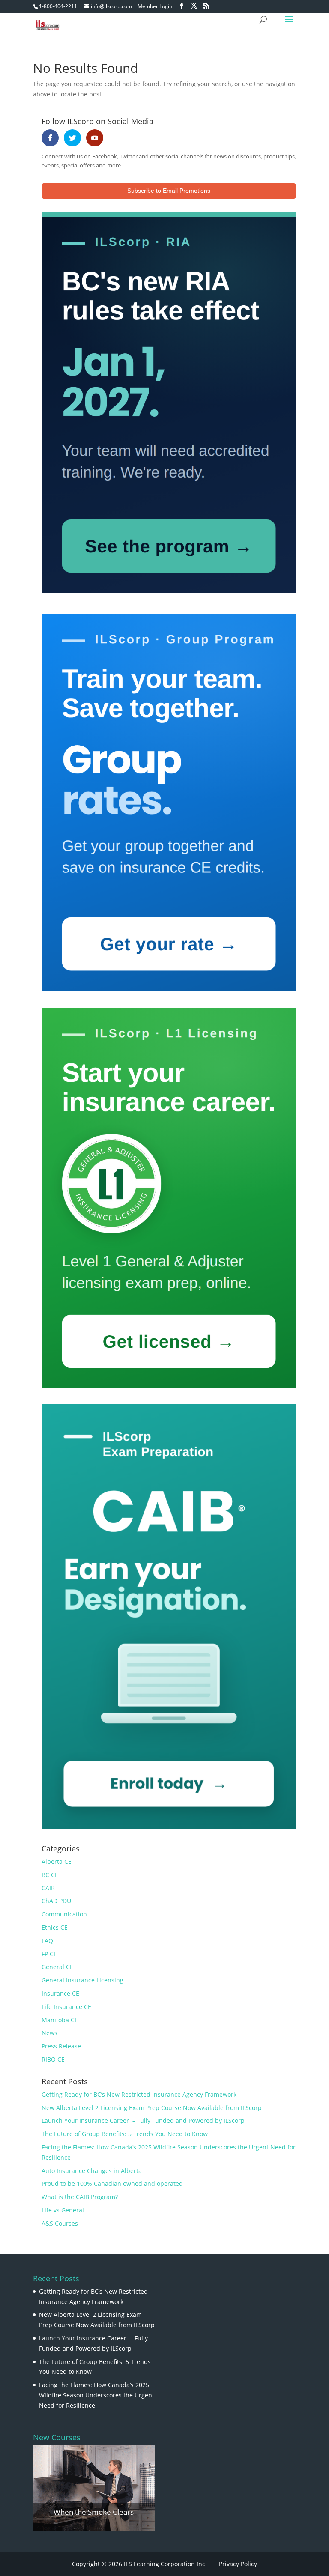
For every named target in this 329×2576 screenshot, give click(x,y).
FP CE (49, 1954)
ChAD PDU (56, 1901)
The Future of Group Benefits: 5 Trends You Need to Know (125, 2134)
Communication (64, 1914)
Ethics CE (55, 1927)
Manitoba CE (60, 2020)
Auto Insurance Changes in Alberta (92, 2171)
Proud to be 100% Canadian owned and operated (112, 2183)
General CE (57, 1967)
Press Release (61, 2046)
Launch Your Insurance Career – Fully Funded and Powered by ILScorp (143, 2121)
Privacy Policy (238, 2564)
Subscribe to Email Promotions (169, 191)
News (49, 2033)
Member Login (155, 6)
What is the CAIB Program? (80, 2197)
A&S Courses (60, 2223)
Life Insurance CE (66, 2007)
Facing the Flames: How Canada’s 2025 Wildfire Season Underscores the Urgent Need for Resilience (97, 2395)
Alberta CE (57, 1861)
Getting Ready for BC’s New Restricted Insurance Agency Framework (139, 2094)
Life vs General (63, 2210)
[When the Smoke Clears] (94, 2489)
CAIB (48, 1888)
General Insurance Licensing (82, 1980)
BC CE (50, 1875)
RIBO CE (53, 2059)
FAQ (47, 1941)
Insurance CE (60, 1993)
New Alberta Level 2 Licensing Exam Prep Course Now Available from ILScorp (152, 2108)
